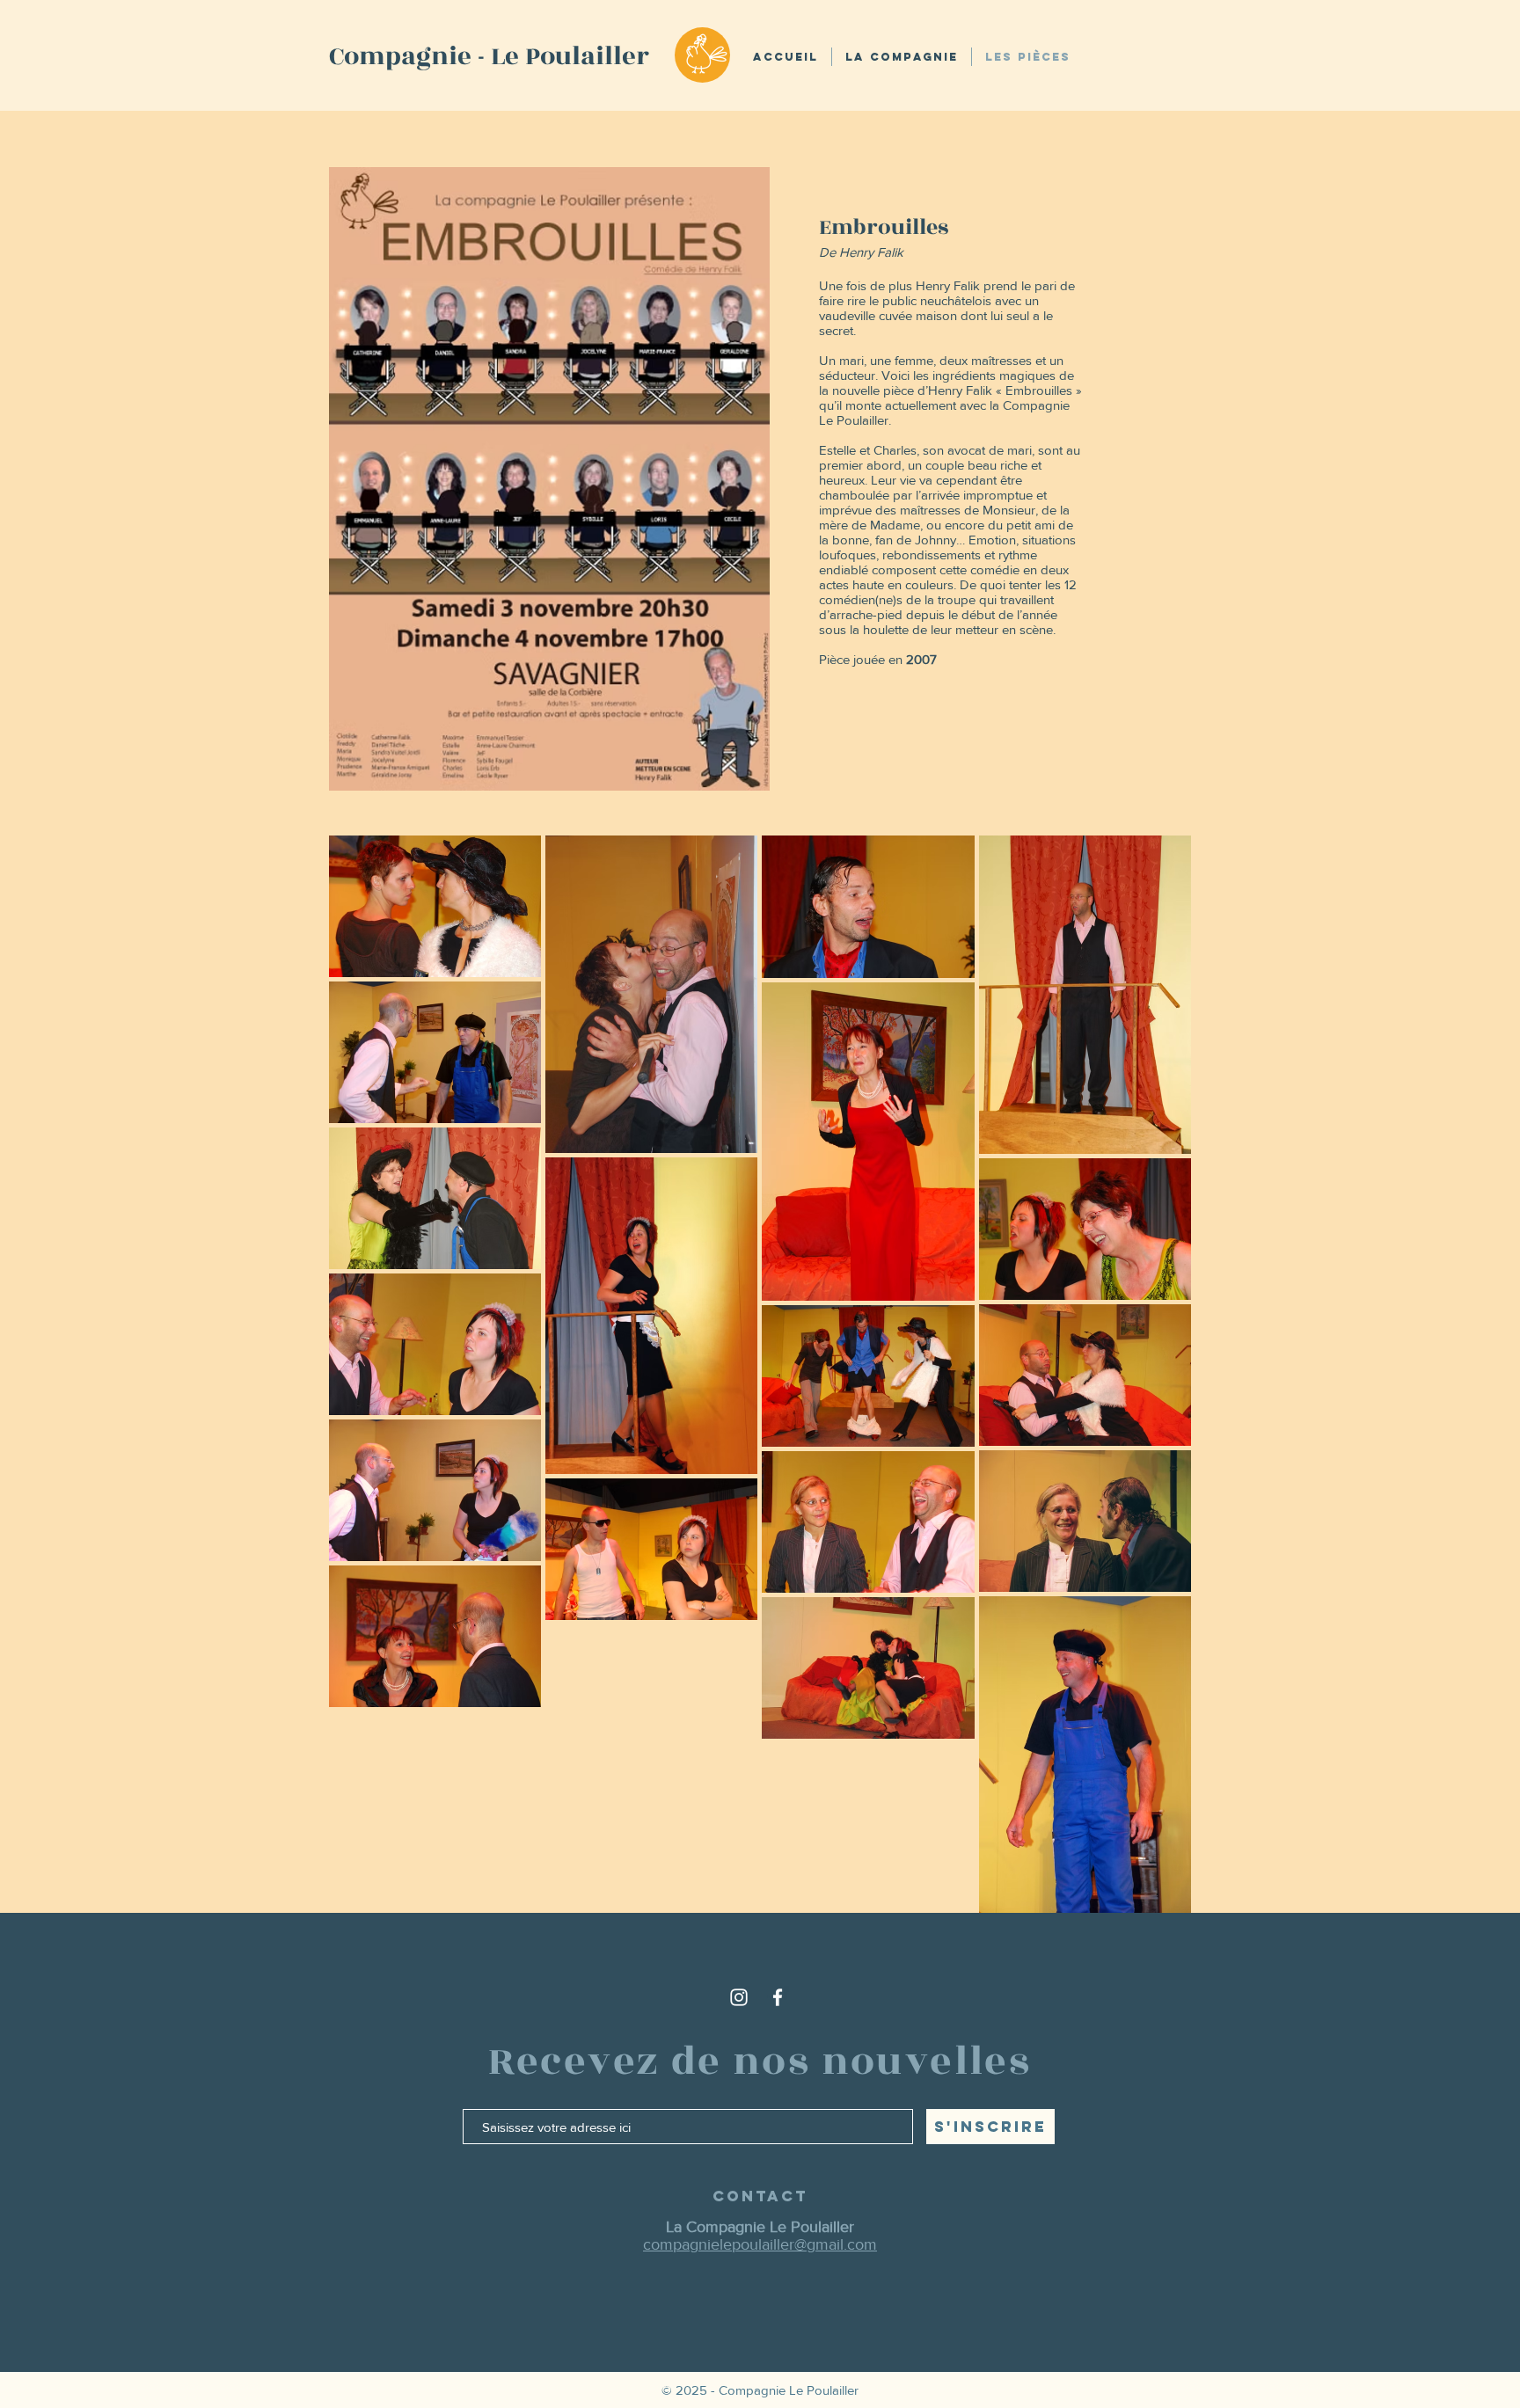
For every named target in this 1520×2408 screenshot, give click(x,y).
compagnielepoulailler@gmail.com (760, 2244)
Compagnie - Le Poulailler (489, 56)
